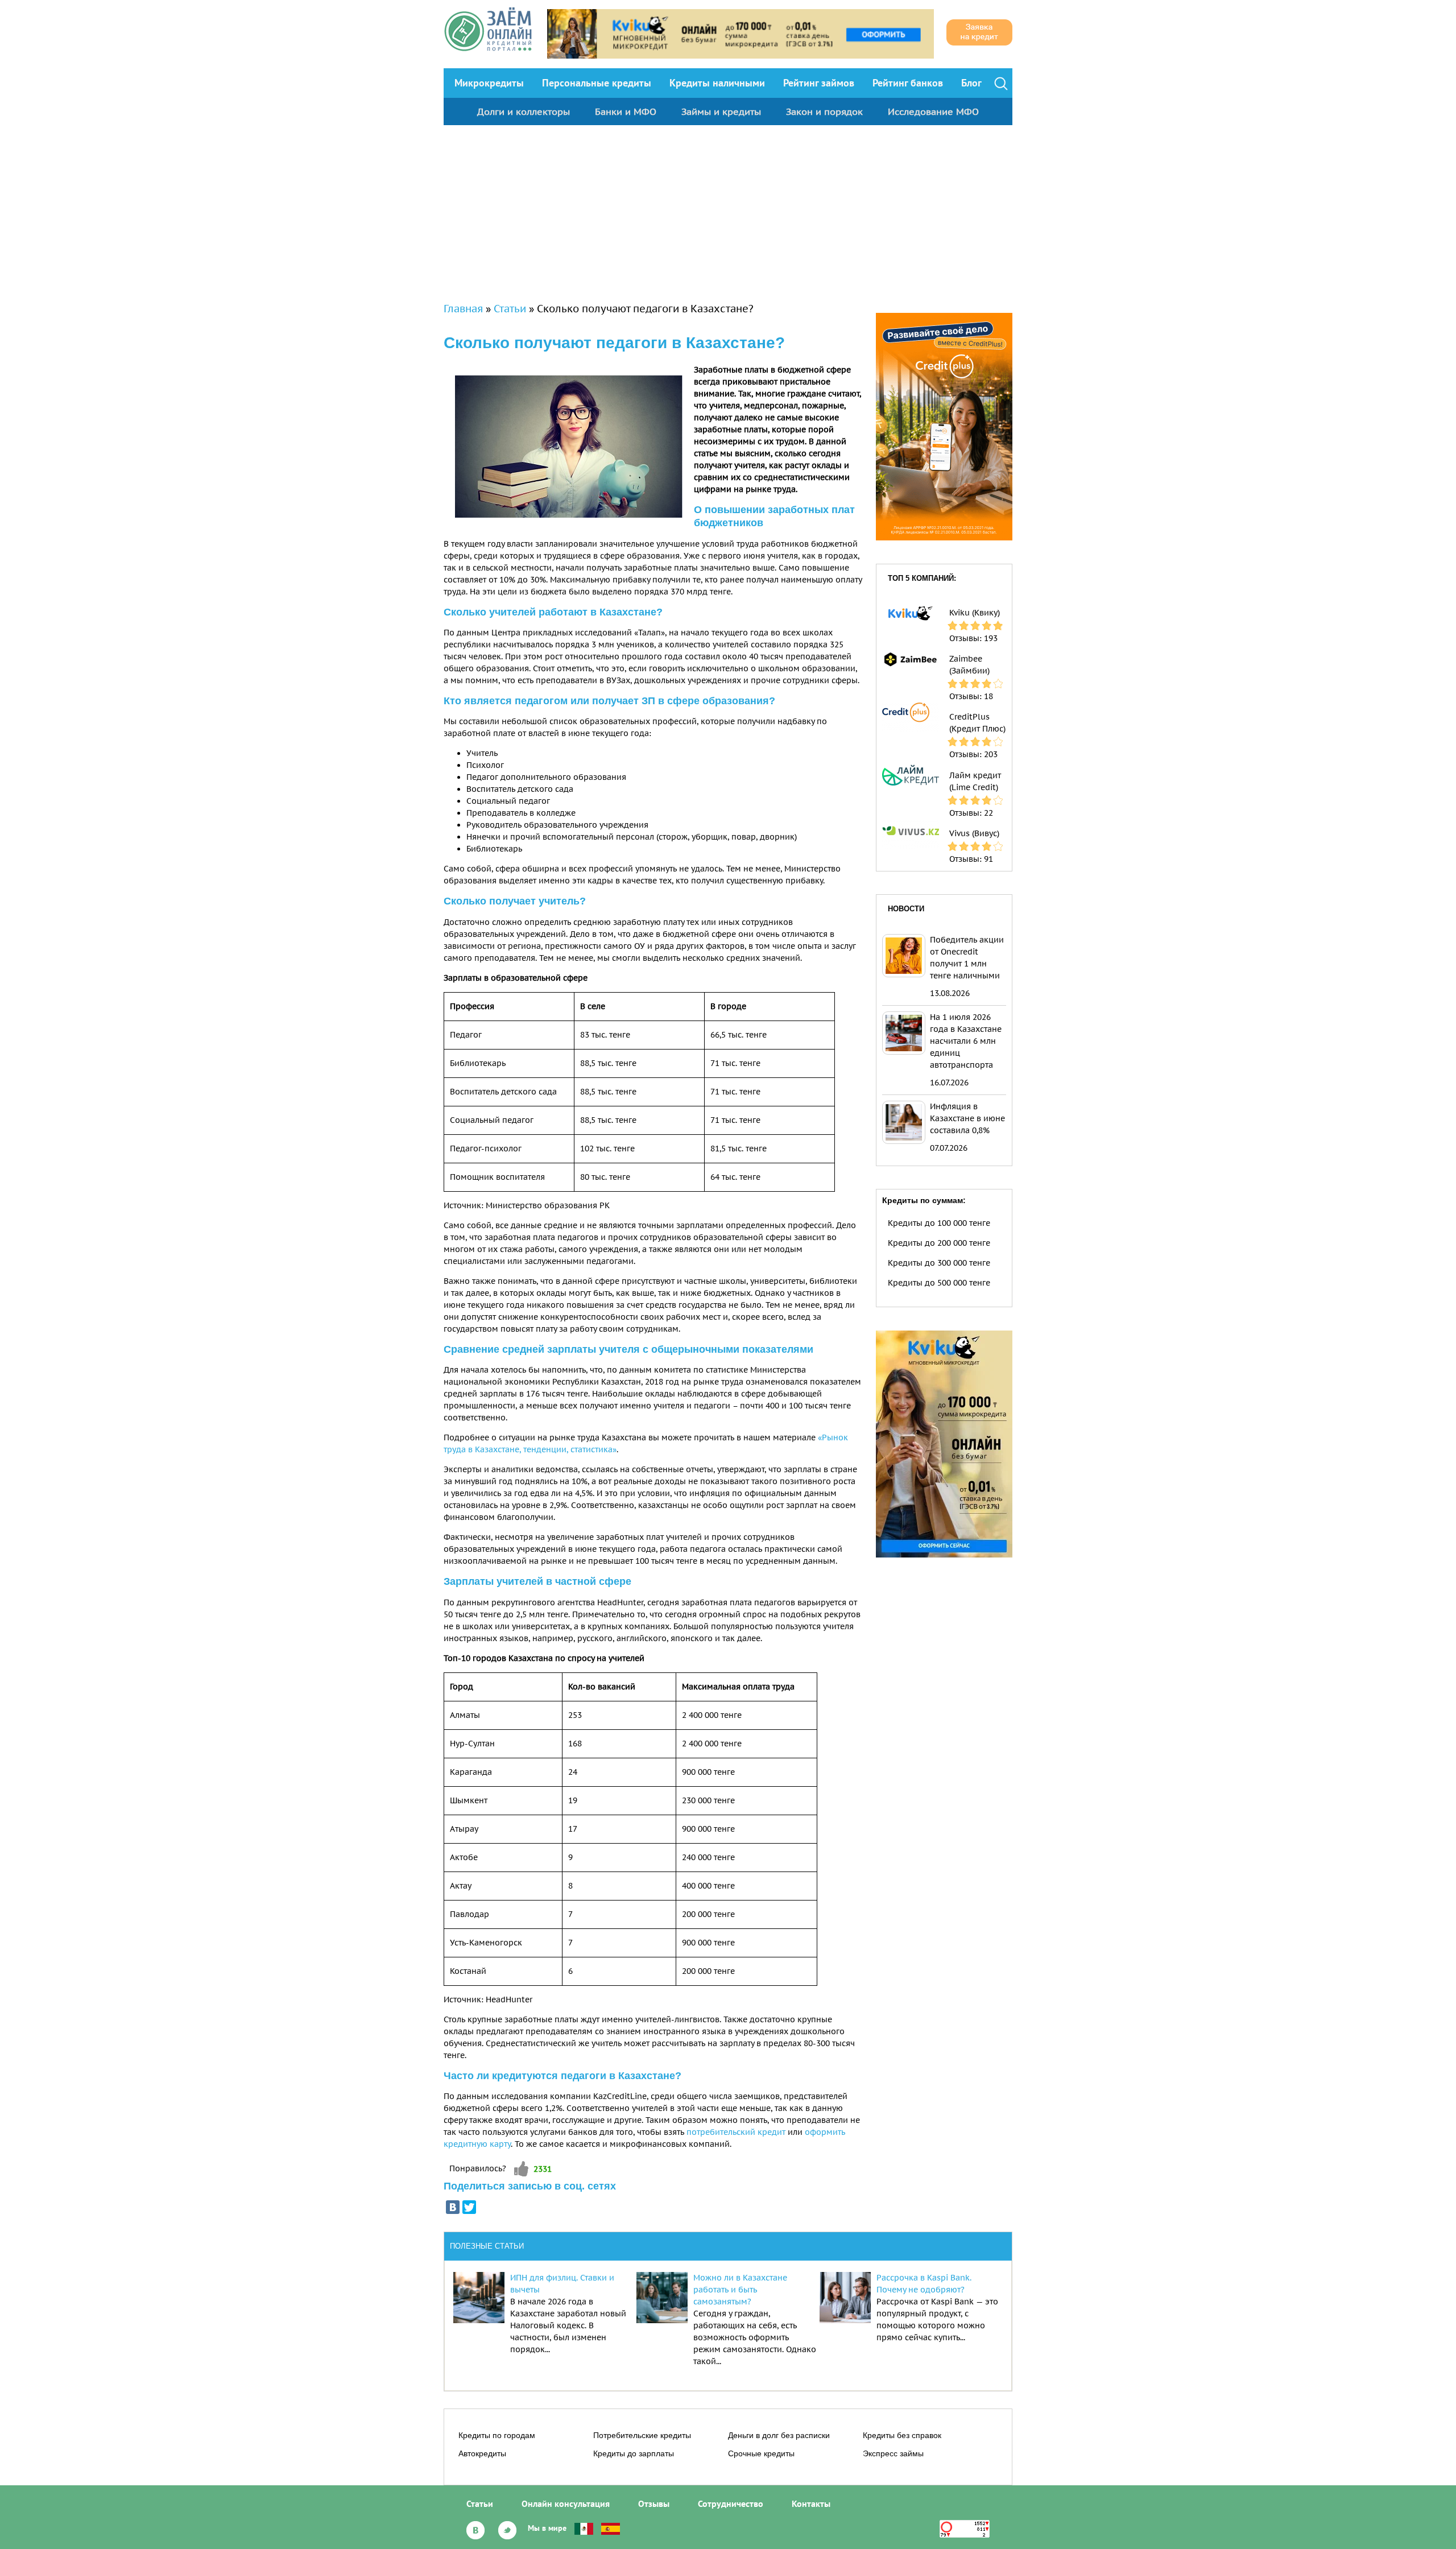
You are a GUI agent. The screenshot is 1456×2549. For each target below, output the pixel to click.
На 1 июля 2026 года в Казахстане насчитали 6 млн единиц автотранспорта (966, 1041)
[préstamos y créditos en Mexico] (584, 2528)
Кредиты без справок (902, 2435)
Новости (906, 909)
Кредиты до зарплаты (634, 2453)
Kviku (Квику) (975, 613)
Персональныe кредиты (597, 83)
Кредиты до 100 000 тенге (939, 1223)
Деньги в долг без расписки (779, 2435)
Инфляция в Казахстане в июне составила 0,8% (967, 1118)
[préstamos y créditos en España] (611, 2528)
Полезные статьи (487, 2246)
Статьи (510, 309)
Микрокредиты (489, 83)
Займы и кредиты (721, 111)
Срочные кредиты (761, 2453)
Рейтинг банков (908, 83)
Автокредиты (482, 2453)
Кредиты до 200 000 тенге (939, 1243)
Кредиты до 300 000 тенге (939, 1263)
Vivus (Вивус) (974, 833)
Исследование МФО (933, 111)
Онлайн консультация (566, 2503)
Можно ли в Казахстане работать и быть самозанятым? (740, 2290)
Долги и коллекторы (524, 111)
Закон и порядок (824, 111)
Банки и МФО (626, 111)
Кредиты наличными (717, 83)
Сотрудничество (731, 2503)
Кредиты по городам (497, 2435)
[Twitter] (469, 2207)
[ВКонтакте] (453, 2207)
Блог (971, 83)
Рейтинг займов (819, 83)
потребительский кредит (736, 2132)
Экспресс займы (893, 2453)
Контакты (811, 2503)
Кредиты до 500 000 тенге (939, 1283)
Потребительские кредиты (642, 2435)
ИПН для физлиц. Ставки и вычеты (562, 2284)
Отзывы (654, 2503)
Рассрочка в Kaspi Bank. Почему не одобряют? (924, 2284)
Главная (463, 309)
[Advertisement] (728, 210)
